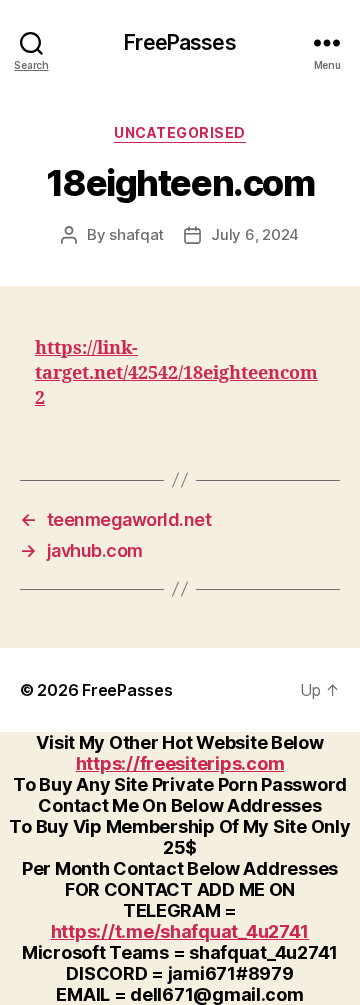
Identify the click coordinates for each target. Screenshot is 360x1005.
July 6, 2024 (255, 234)
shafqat (136, 234)
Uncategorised (180, 132)
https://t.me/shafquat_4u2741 (180, 931)
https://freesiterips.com (180, 763)
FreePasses (179, 42)
